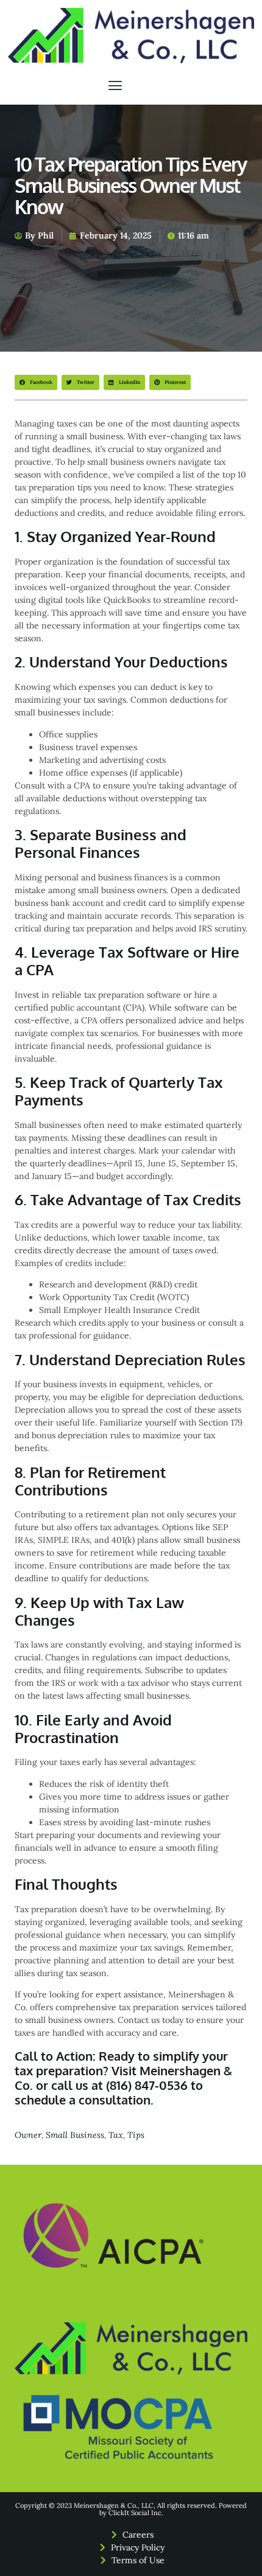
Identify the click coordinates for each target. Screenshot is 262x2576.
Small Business (75, 2135)
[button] (115, 86)
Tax (116, 2135)
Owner (28, 2135)
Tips (136, 2135)
